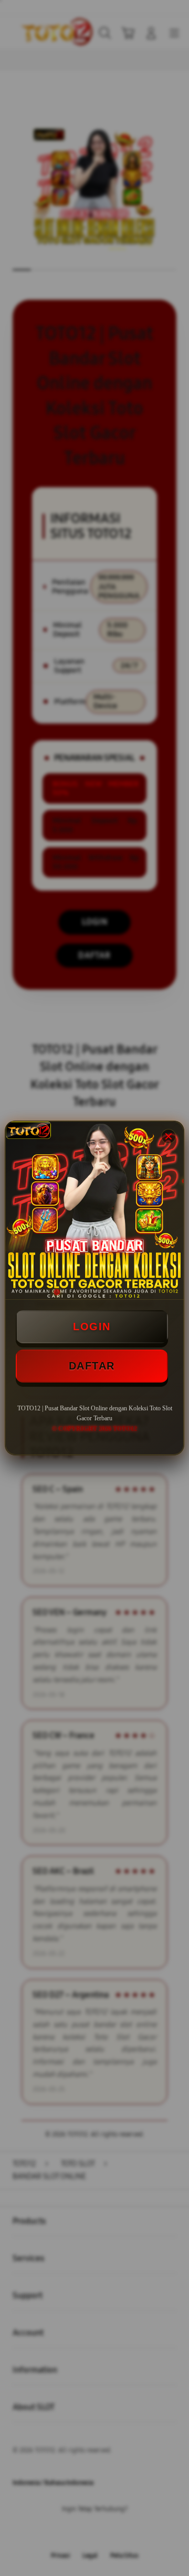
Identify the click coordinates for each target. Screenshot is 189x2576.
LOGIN (92, 1327)
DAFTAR (92, 1366)
